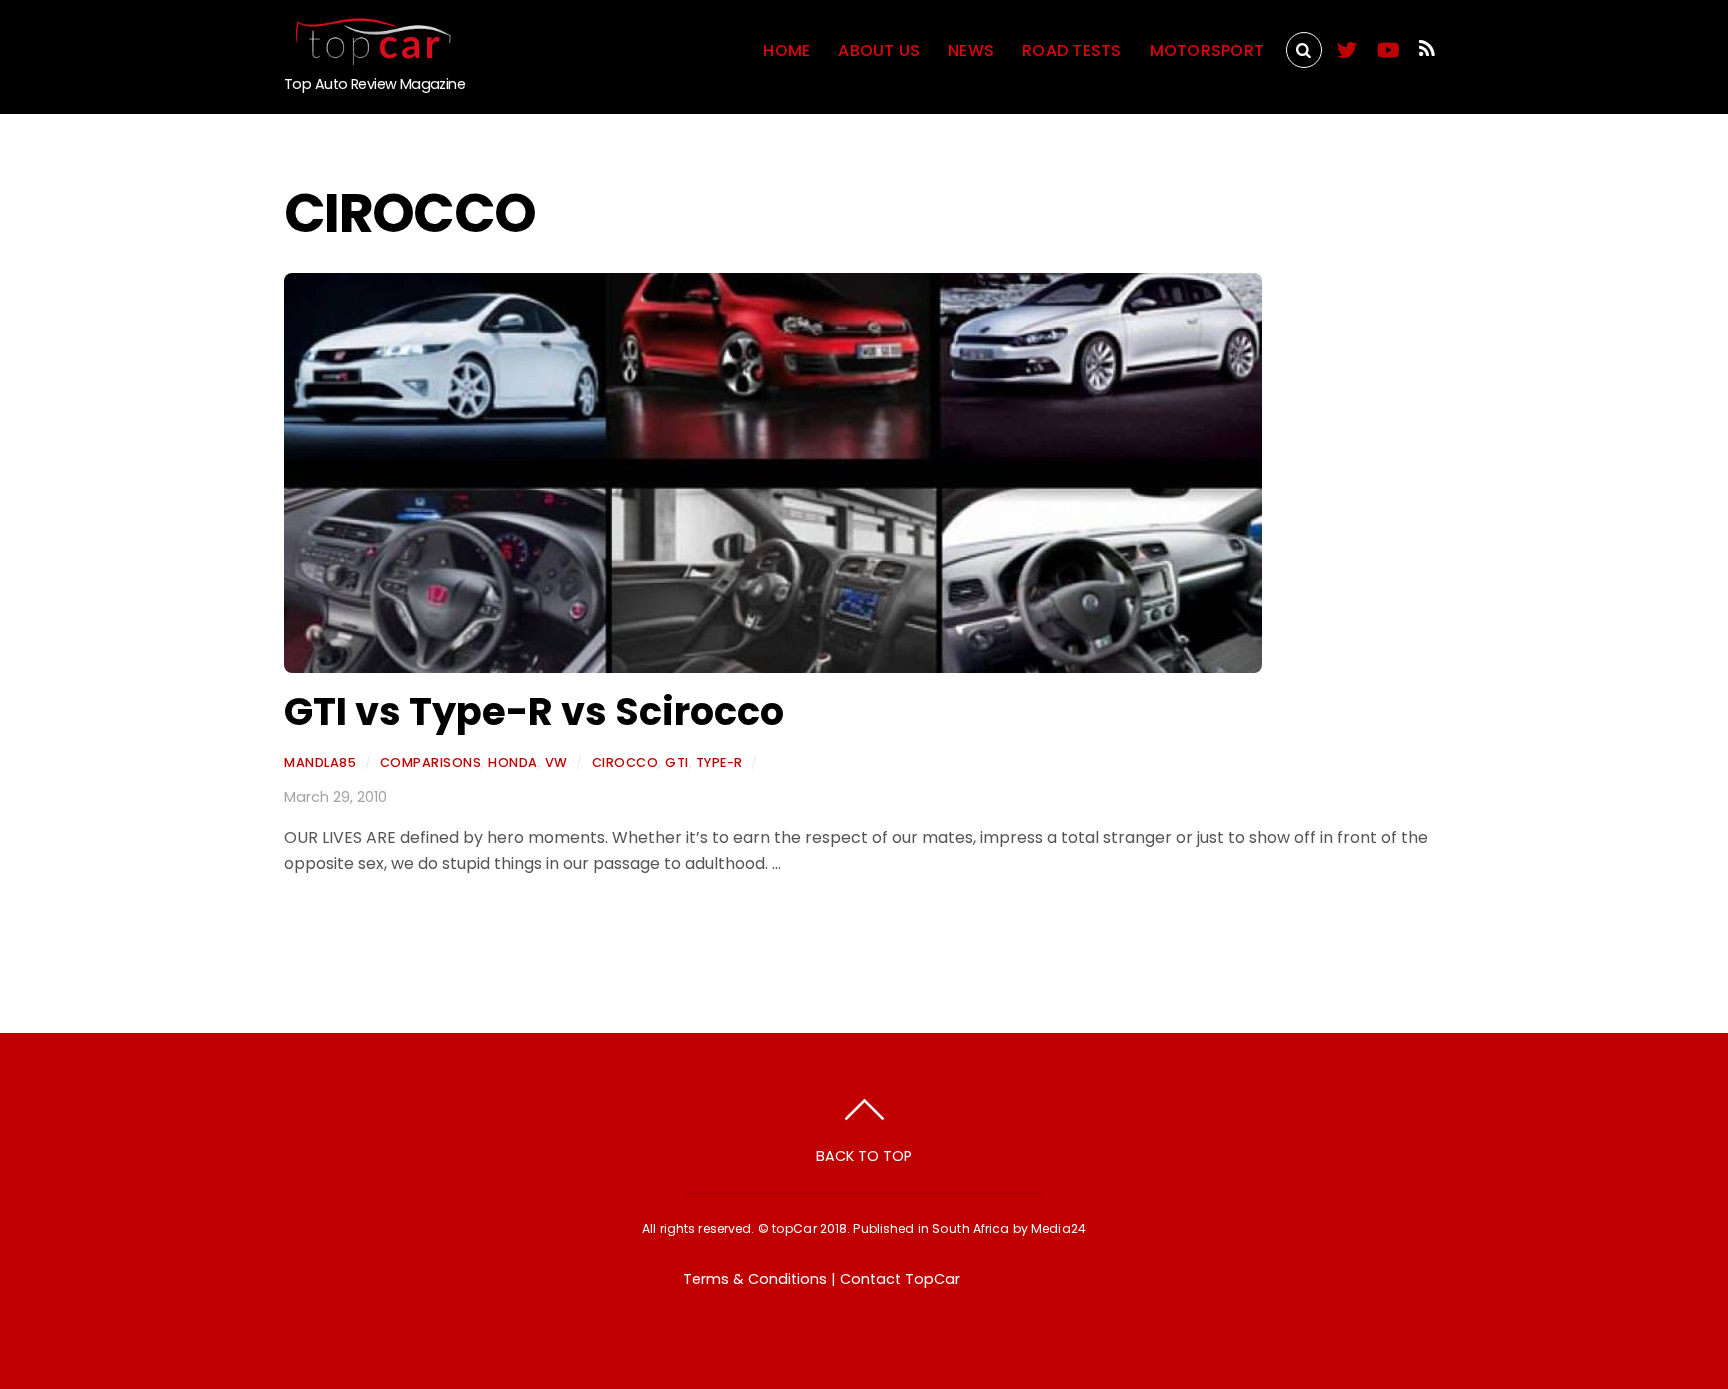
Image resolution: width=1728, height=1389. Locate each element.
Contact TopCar (900, 1279)
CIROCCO (625, 762)
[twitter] (1347, 46)
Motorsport (1207, 50)
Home (786, 50)
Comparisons (431, 762)
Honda (513, 762)
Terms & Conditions (755, 1279)
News (971, 50)
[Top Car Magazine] (369, 56)
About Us (879, 50)
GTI (677, 762)
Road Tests (1071, 50)
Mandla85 (320, 762)
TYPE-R (719, 762)
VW (556, 762)
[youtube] (1387, 46)
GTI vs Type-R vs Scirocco (534, 711)
